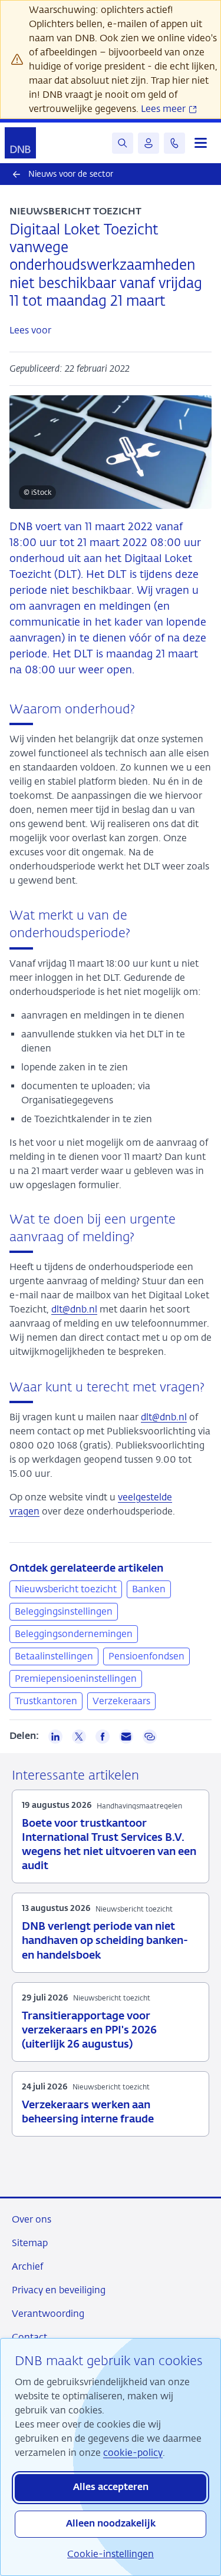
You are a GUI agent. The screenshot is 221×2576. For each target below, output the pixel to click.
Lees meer (164, 109)
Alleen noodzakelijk (111, 2524)
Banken (149, 1589)
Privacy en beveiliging (59, 2290)
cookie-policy (133, 2453)
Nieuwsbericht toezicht (66, 1589)
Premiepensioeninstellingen (76, 1679)
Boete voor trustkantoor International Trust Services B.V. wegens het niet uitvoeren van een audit (109, 1845)
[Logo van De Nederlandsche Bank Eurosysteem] (20, 143)
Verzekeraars (121, 1701)
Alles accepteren (111, 2488)
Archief (27, 2266)
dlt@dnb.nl (74, 1309)
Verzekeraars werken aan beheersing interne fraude (88, 2112)
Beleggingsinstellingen (64, 1611)
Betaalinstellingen (54, 1656)
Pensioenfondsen (146, 1656)
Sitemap (30, 2243)
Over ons (32, 2219)
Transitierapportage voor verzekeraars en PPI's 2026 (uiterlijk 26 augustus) (89, 2031)
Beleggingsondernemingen (74, 1634)
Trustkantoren (46, 1701)
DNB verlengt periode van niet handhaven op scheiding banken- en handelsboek (105, 1941)
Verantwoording (48, 2314)
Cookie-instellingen (111, 2554)
